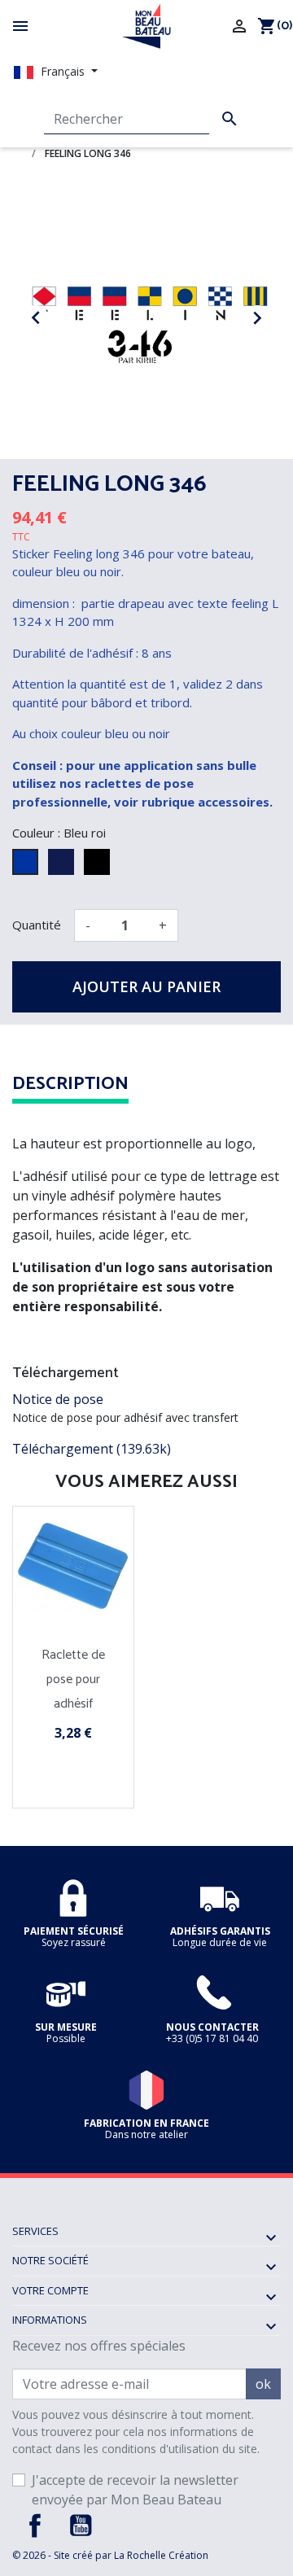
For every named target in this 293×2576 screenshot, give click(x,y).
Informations (50, 2320)
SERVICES (35, 2231)
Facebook (35, 2526)
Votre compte (50, 2290)
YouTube (81, 2526)
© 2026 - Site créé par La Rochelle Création (110, 2555)
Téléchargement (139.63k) (92, 1449)
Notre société (50, 2260)
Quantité (37, 925)
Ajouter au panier (146, 986)
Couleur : (36, 833)
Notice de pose (58, 1399)
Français (63, 71)
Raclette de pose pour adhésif (73, 1679)
